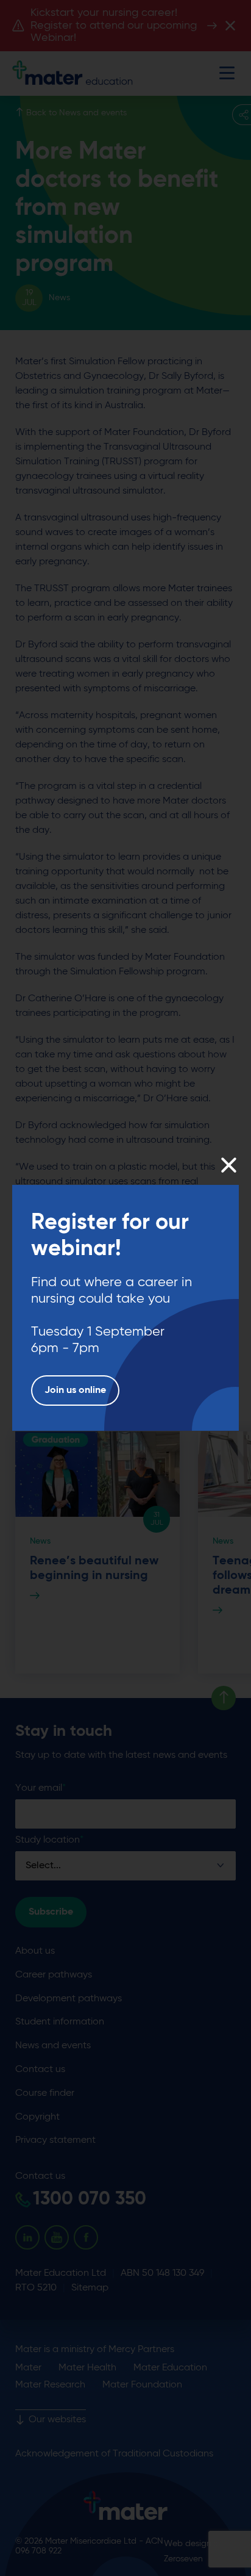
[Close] (228, 1165)
